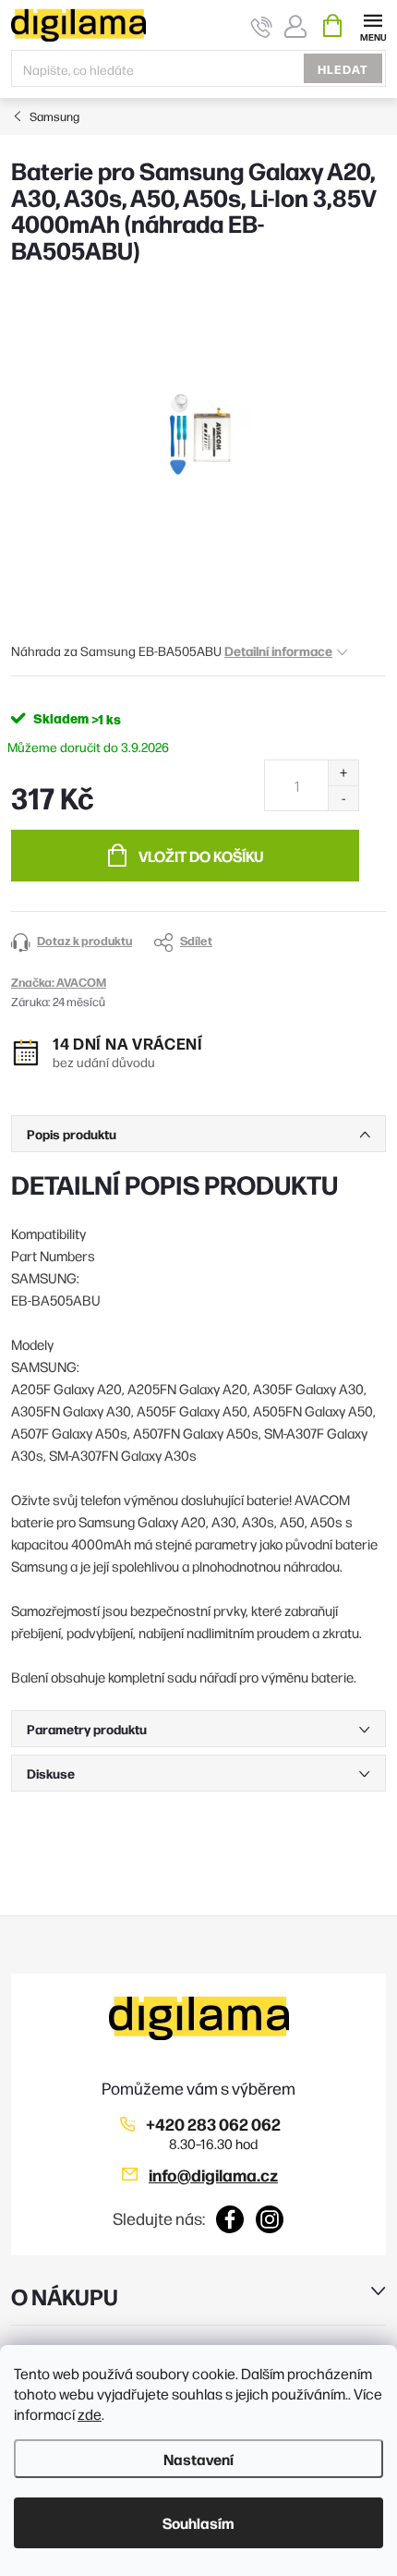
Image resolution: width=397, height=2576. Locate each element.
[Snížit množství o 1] (343, 798)
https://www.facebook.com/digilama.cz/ (230, 2219)
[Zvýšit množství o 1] (343, 773)
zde (90, 2414)
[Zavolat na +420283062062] (262, 26)
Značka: (59, 981)
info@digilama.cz (213, 2175)
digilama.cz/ (270, 2219)
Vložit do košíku (201, 856)
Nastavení (198, 2459)
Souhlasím (198, 2522)
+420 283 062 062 (213, 2124)
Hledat (343, 68)
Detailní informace (278, 650)
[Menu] (373, 24)
